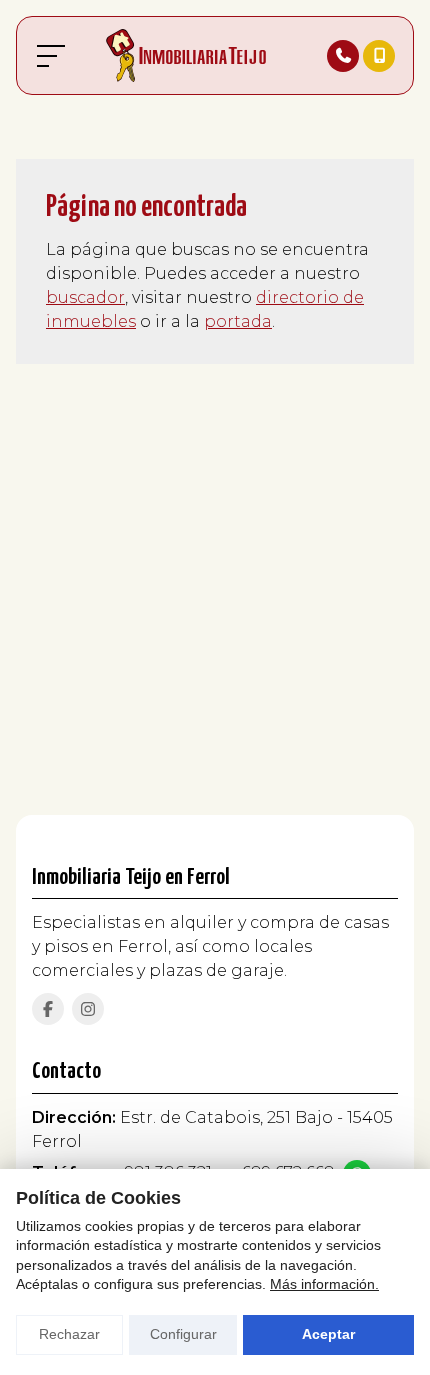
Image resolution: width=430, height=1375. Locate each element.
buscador (85, 297)
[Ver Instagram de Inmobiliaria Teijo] (88, 1009)
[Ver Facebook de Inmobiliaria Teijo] (48, 1009)
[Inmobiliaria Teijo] (186, 55)
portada (238, 321)
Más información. (324, 1284)
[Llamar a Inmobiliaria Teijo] (343, 56)
